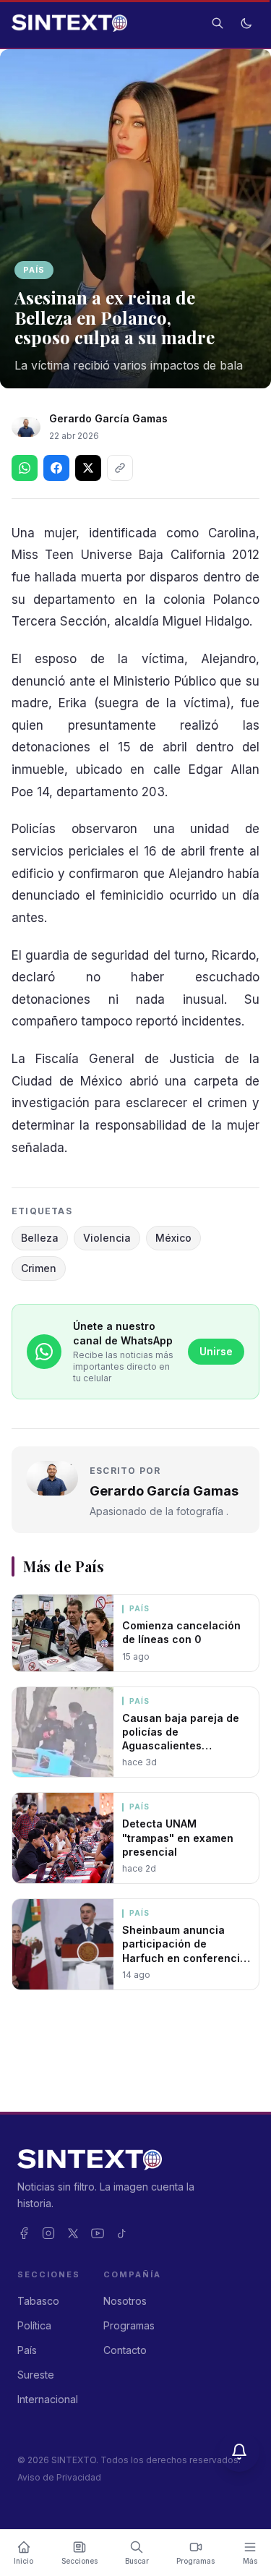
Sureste (36, 2375)
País (34, 270)
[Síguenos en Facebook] (56, 468)
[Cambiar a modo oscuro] (246, 23)
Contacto (125, 2350)
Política (34, 2325)
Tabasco (38, 2301)
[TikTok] (122, 2233)
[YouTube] (98, 2233)
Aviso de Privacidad (59, 2477)
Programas (129, 2325)
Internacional (48, 2399)
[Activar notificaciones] (239, 2452)
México (173, 1238)
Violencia (107, 1238)
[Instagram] (48, 2233)
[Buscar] (218, 23)
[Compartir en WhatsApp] (25, 468)
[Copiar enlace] (120, 468)
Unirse (216, 1351)
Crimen (39, 1268)
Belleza (40, 1238)
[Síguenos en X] (88, 468)
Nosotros (125, 2301)
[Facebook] (24, 2233)
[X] (73, 2233)
